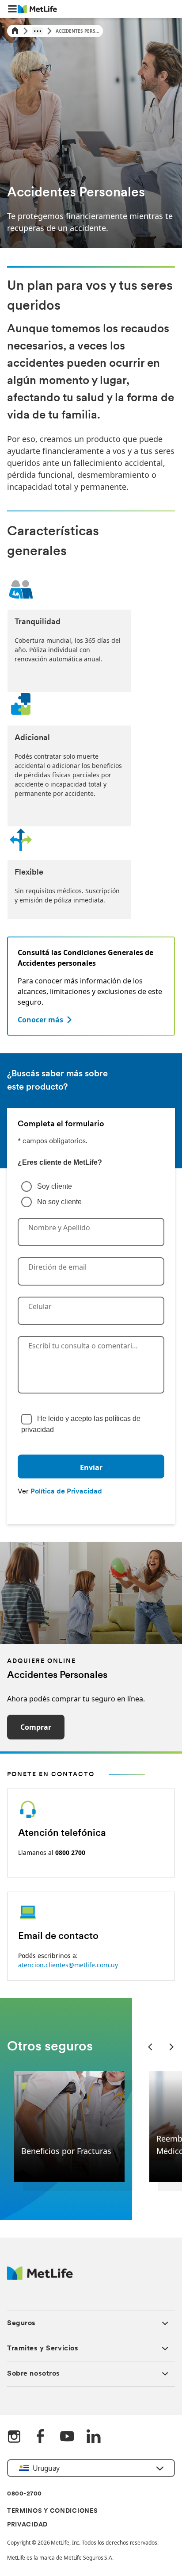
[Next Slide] (171, 2047)
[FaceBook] (41, 2437)
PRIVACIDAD (27, 2525)
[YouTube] (67, 2437)
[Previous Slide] (150, 2047)
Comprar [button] (36, 1727)
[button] (12, 9)
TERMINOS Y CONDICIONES (52, 2511)
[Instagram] (14, 2437)
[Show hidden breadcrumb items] (38, 31)
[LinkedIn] (94, 2437)
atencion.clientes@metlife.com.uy (68, 1965)
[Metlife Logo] (40, 2278)
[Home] (15, 31)
